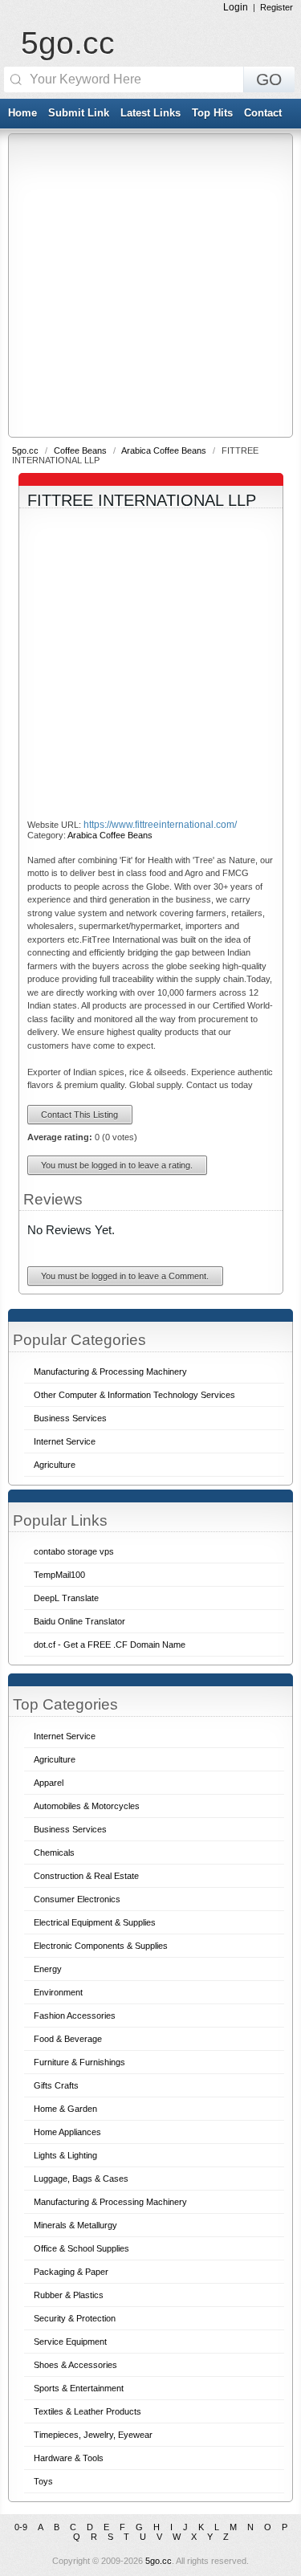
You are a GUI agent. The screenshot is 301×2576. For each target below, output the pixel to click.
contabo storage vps (74, 1551)
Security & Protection (75, 2318)
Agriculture (55, 1759)
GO (269, 79)
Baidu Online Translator (79, 1621)
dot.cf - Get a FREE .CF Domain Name (110, 1645)
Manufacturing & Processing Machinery (110, 2202)
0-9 (21, 2527)
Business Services (70, 1829)
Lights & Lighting (65, 2155)
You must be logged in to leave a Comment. (125, 1276)
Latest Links (150, 113)
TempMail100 (59, 1575)
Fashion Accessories (75, 2016)
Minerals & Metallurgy (75, 2225)
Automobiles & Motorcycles (87, 1806)
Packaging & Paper (71, 2272)
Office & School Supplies (81, 2248)
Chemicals (54, 1853)
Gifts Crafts (56, 2085)
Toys (43, 2481)
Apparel (49, 1783)
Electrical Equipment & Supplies (95, 1922)
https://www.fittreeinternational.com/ (160, 825)
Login (236, 7)
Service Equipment (70, 2342)
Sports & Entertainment (79, 2388)
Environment (58, 1992)
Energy (48, 1969)
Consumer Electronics (77, 1899)
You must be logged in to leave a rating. (117, 1165)
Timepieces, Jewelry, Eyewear (93, 2435)
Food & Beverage (68, 2039)
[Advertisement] (150, 285)
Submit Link (79, 113)
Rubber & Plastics (69, 2295)
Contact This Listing (79, 1115)
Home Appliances (67, 2132)
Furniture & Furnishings (79, 2062)
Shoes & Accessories (75, 2365)
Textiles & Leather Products (87, 2411)
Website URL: (55, 825)
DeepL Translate (66, 1598)
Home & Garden (65, 2109)
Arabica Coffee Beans (165, 450)
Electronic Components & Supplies (101, 1946)
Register (277, 7)
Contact (263, 113)
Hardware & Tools (69, 2458)
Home (22, 113)
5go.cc (68, 43)
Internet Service (65, 1736)
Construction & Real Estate (86, 1876)
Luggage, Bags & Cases (81, 2179)
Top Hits (212, 113)
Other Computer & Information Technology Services (134, 1395)
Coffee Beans (81, 450)
